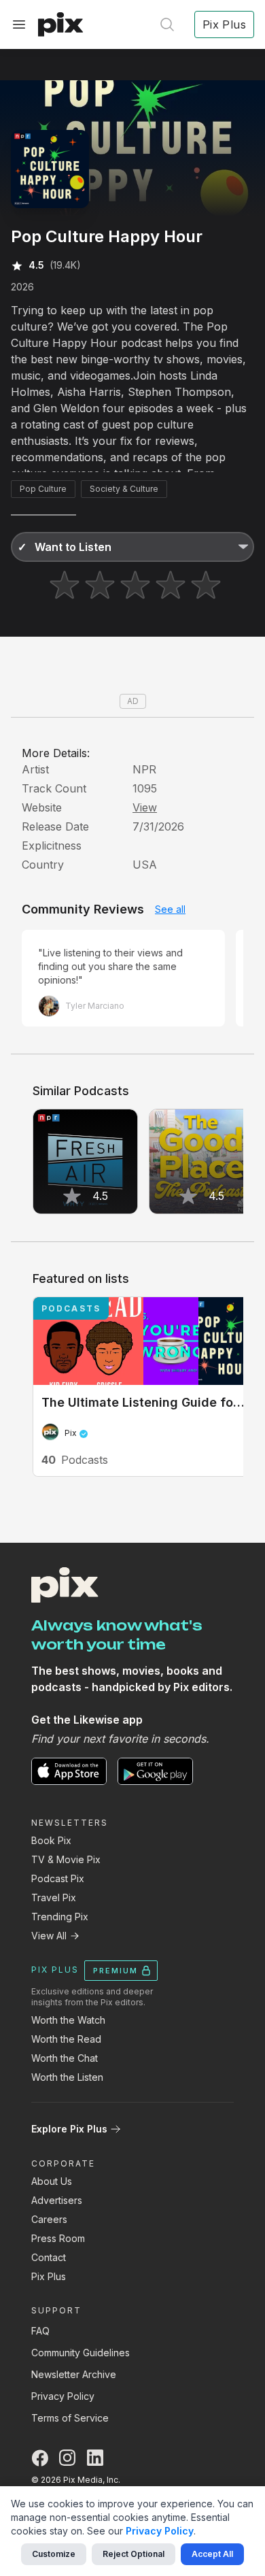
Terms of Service (70, 2418)
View (145, 807)
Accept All (212, 2554)
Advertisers (57, 2200)
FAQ (40, 2331)
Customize (54, 2554)
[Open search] (167, 24)
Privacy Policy (63, 2396)
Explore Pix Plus (69, 2129)
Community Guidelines (81, 2353)
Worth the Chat (65, 2058)
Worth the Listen (67, 2077)
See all (170, 909)
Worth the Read (66, 2039)
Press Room (58, 2238)
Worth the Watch (68, 2020)
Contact (49, 2257)
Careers (49, 2219)
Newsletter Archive (74, 2374)
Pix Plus (49, 2276)
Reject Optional (134, 2554)
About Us (52, 2181)
